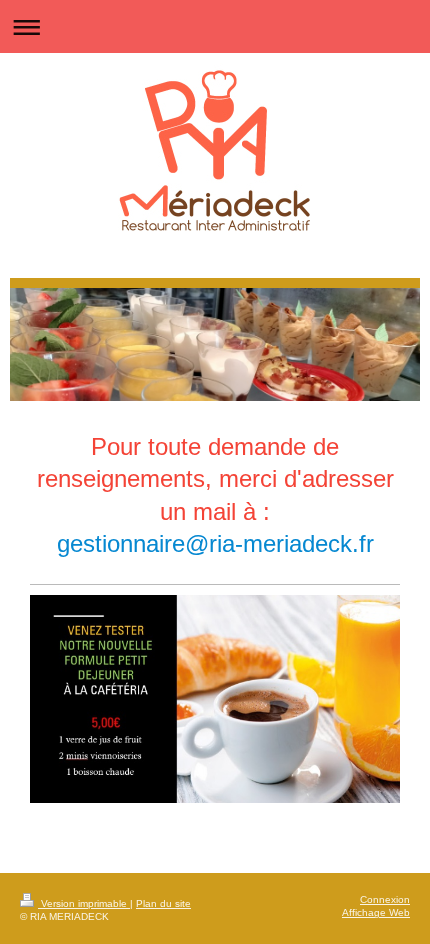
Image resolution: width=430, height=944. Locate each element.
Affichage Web (376, 912)
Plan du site (163, 903)
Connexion (385, 899)
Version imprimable (84, 903)
